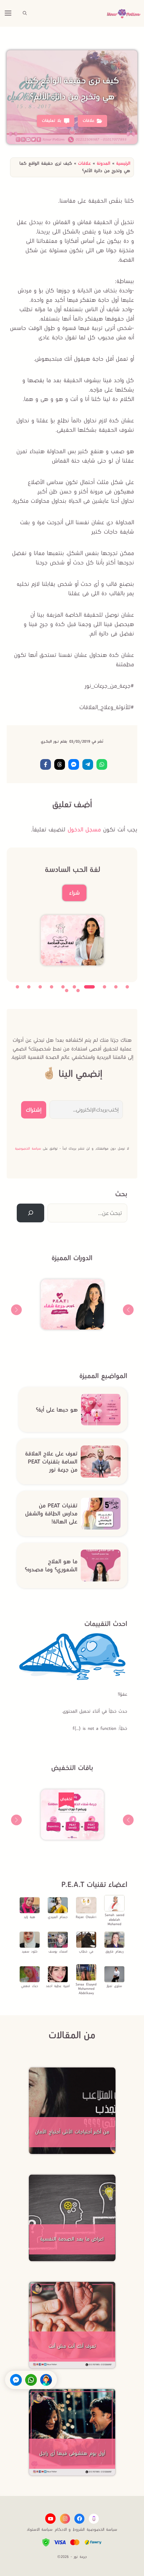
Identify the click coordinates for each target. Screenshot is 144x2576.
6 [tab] (63, 987)
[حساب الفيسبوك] (79, 2519)
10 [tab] (17, 987)
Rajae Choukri (86, 1917)
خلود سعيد (30, 1951)
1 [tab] (127, 987)
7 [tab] (52, 987)
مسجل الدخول (84, 829)
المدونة (103, 163)
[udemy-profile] (94, 2519)
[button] (25, 13)
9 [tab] (29, 987)
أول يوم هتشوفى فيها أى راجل (72, 2453)
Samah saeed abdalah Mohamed (115, 1919)
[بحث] (30, 1213)
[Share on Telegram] (88, 764)
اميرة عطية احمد (58, 1986)
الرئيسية (123, 163)
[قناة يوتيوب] (50, 2519)
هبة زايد (29, 1917)
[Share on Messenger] (74, 764)
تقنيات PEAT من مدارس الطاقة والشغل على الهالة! (51, 1513)
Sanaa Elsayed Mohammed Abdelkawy (86, 1989)
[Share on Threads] (60, 764)
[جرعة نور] (124, 13)
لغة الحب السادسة (73, 869)
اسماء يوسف (58, 1951)
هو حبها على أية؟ (57, 1410)
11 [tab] (78, 991)
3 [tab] (104, 987)
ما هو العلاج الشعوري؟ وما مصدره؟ (51, 1565)
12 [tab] (67, 991)
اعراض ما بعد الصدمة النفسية (72, 2239)
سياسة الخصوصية (28, 1148)
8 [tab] (40, 987)
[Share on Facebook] (46, 764)
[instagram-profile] (65, 2519)
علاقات (84, 163)
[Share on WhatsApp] (102, 764)
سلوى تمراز (114, 1986)
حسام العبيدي (58, 1917)
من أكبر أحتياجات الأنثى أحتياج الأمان (72, 2132)
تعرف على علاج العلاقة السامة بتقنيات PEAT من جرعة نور (51, 1462)
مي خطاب (86, 1951)
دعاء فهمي (30, 1986)
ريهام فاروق (115, 1951)
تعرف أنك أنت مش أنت (72, 2346)
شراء (74, 893)
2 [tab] (116, 987)
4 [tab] (89, 987)
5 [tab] (74, 987)
